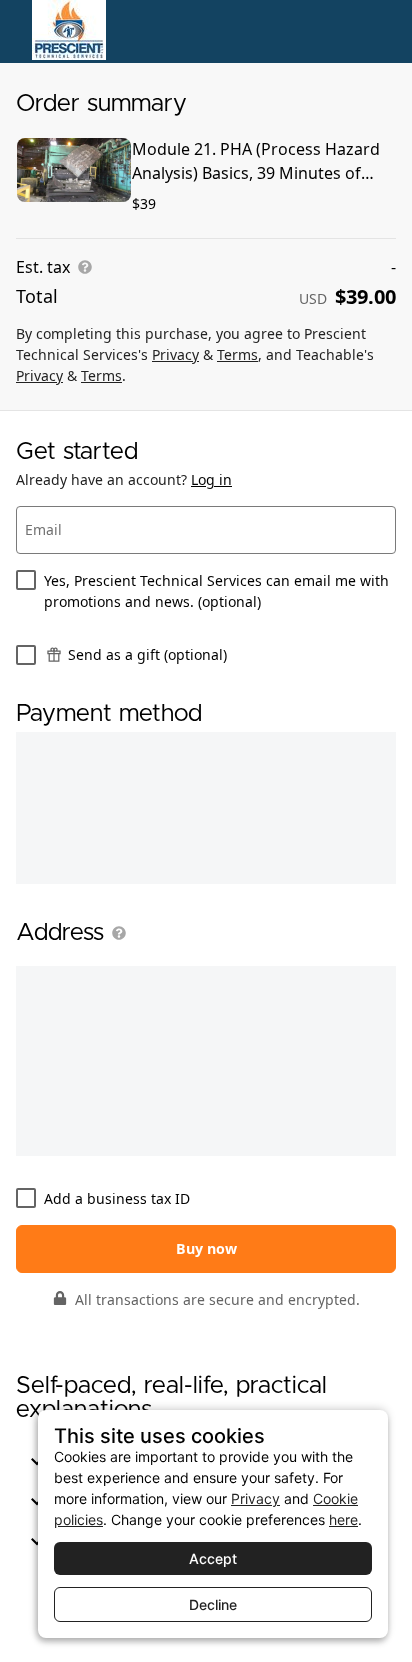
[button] (115, 933)
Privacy (175, 354)
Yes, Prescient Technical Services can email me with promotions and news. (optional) (216, 591)
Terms (237, 354)
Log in (211, 479)
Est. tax (43, 267)
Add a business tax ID (117, 1198)
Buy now (206, 1248)
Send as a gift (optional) (147, 654)
